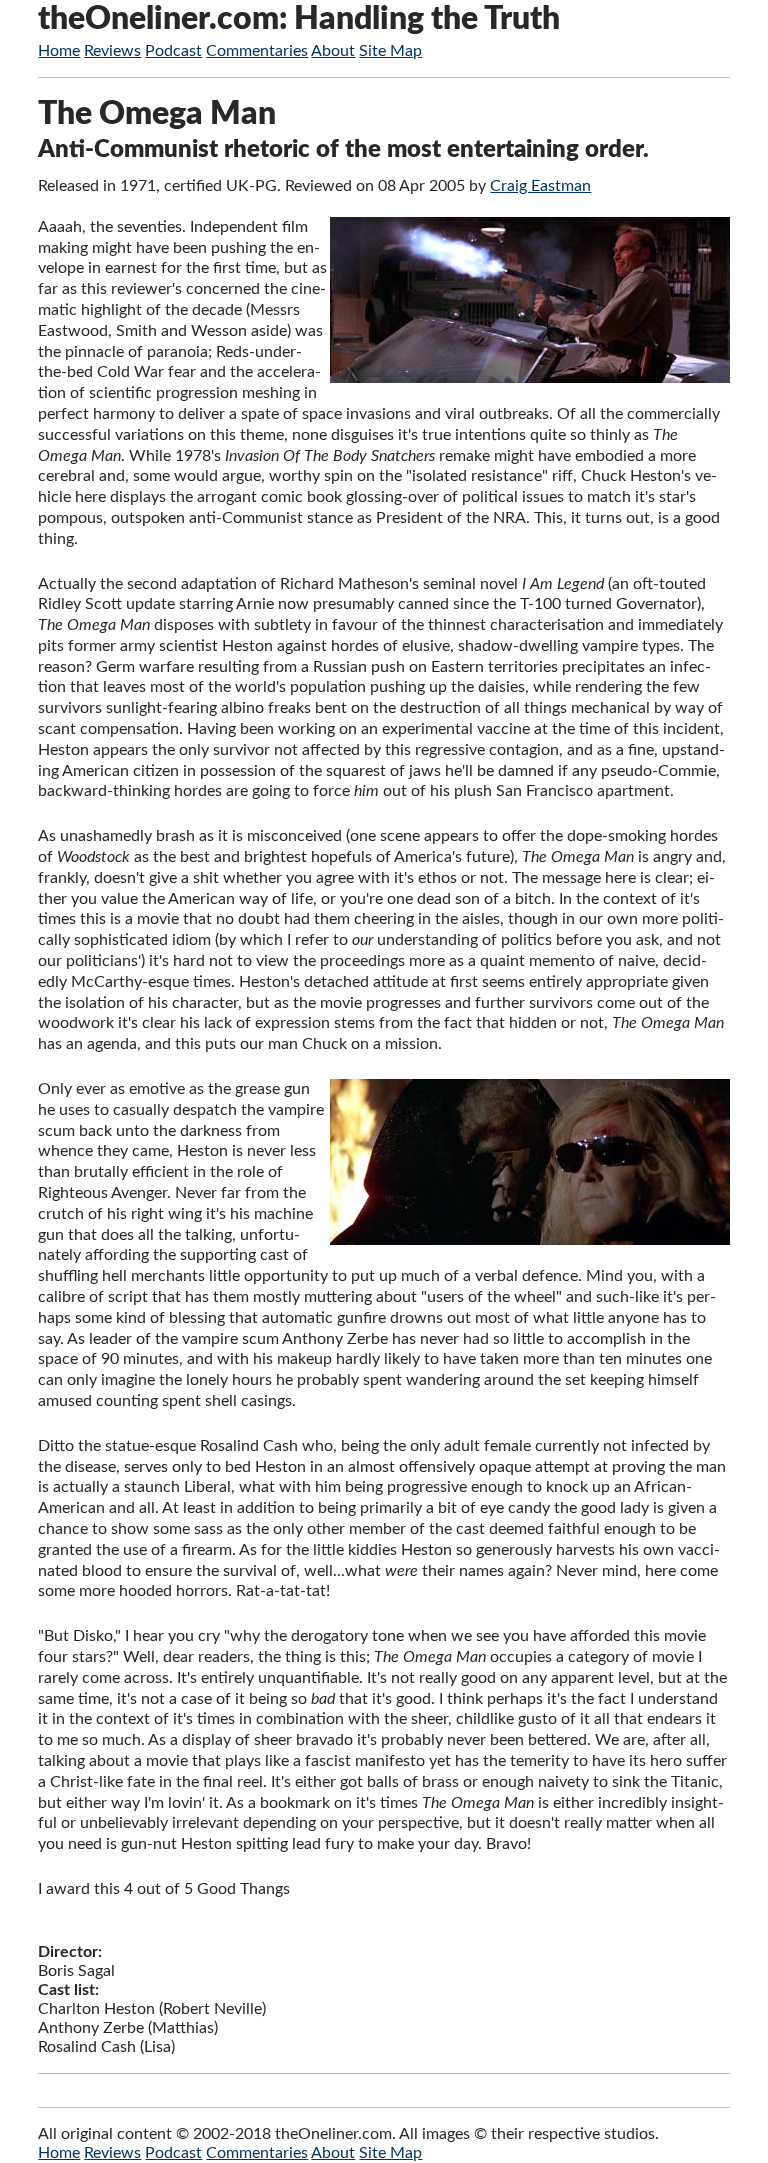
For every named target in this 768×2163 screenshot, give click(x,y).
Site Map (390, 51)
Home (59, 51)
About (333, 51)
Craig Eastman (540, 186)
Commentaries (257, 51)
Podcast (173, 51)
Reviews (112, 51)
